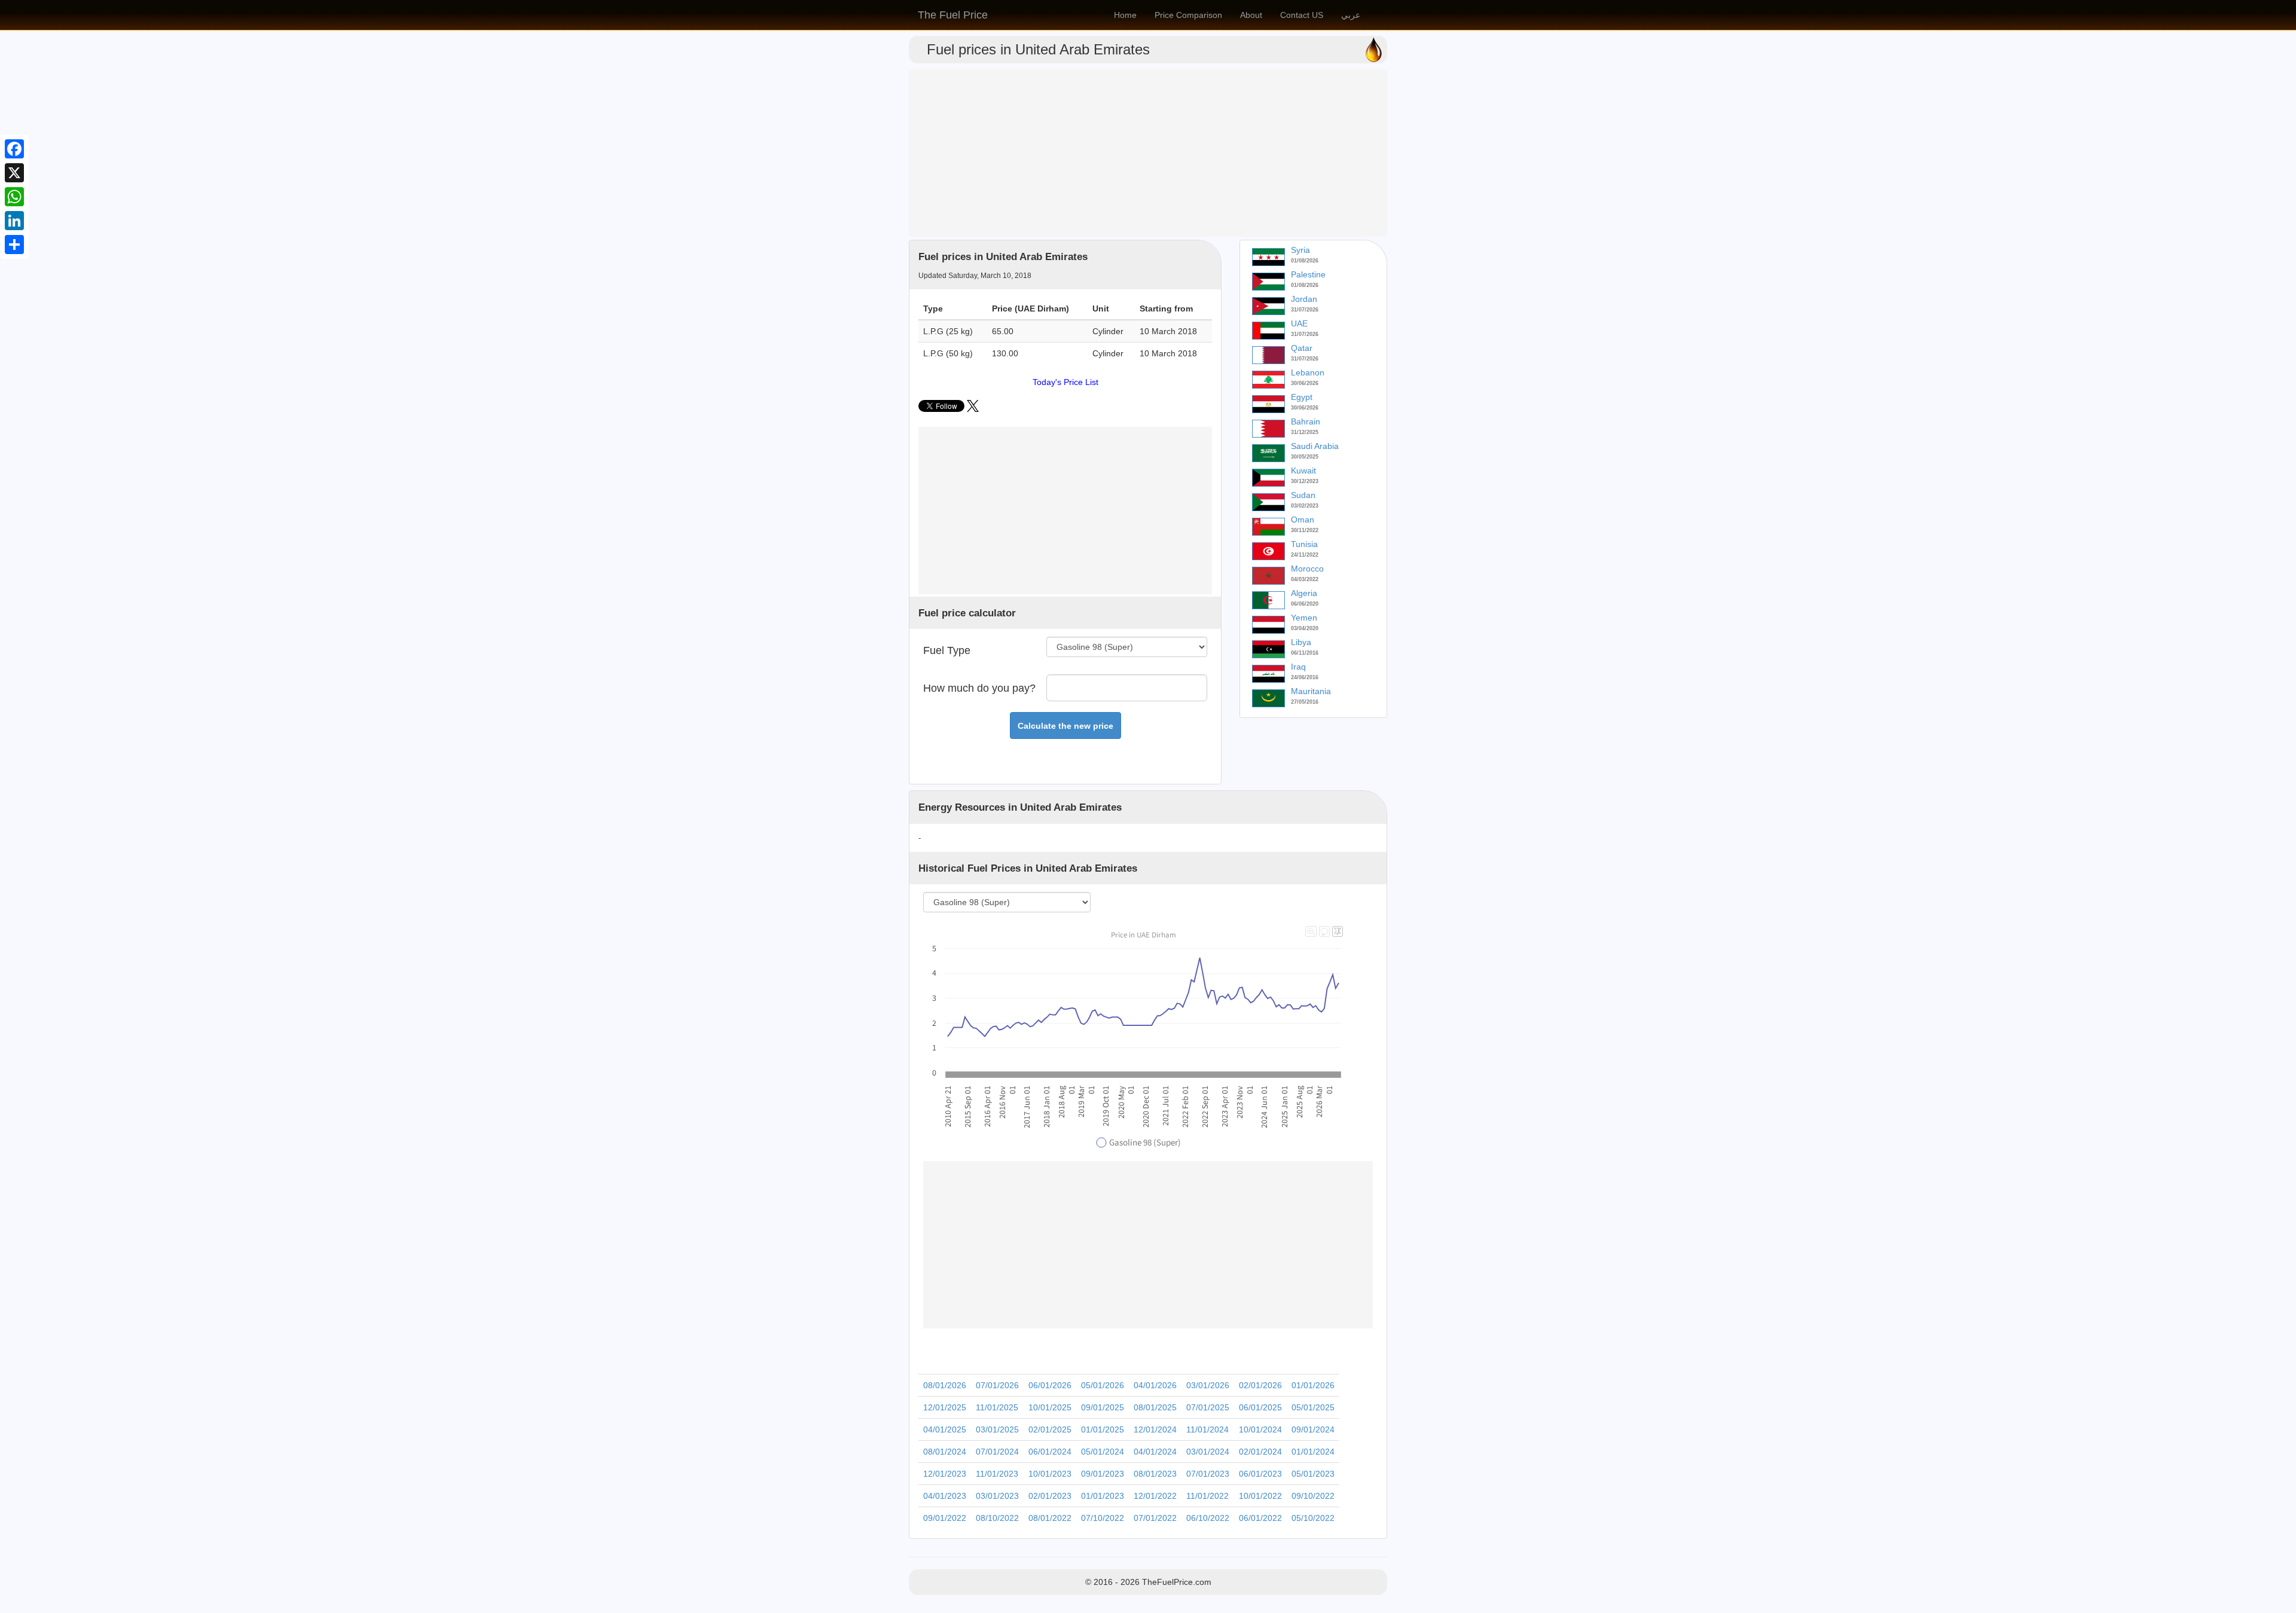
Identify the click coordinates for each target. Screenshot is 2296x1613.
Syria (1300, 250)
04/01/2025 (945, 1429)
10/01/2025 (1050, 1407)
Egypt (1302, 397)
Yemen (1304, 618)
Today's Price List (1065, 382)
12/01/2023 (945, 1474)
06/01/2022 (1260, 1518)
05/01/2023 (1313, 1474)
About (1251, 15)
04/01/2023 (945, 1496)
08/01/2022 (1050, 1518)
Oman (1303, 520)
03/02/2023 (1305, 506)
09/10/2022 (1313, 1496)
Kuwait (1303, 471)
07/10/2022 (1103, 1518)
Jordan (1304, 299)
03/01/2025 (997, 1429)
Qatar (1302, 348)
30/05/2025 (1305, 457)
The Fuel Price (953, 15)
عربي (1351, 15)
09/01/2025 (1103, 1407)
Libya (1301, 642)
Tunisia (1304, 544)
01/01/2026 (1313, 1385)
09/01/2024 (1313, 1429)
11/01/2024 (1207, 1429)
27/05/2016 (1305, 702)
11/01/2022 (1207, 1496)
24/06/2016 (1305, 677)
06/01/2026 (1050, 1385)
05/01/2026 (1103, 1385)
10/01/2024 (1260, 1429)
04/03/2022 (1305, 579)
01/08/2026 (1305, 261)
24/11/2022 (1305, 555)
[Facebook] (14, 149)
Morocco (1307, 569)
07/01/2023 (1208, 1474)
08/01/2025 (1155, 1407)
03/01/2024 (1208, 1452)
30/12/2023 (1305, 481)
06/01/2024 (1050, 1452)
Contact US (1302, 15)
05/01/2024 (1103, 1452)
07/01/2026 (997, 1385)
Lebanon (1308, 372)
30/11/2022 (1305, 530)
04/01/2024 (1155, 1452)
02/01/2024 (1260, 1452)
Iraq (1298, 667)
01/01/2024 (1313, 1452)
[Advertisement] (1148, 153)
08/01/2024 (945, 1452)
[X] (14, 173)
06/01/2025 (1260, 1407)
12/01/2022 (1155, 1496)
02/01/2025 (1050, 1429)
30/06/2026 (1305, 383)
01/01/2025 (1103, 1429)
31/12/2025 (1305, 432)
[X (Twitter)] (973, 409)
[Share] (14, 245)
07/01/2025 (1208, 1407)
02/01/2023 (1050, 1496)
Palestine (1308, 274)
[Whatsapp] (14, 197)
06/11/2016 (1305, 653)
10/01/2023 (1050, 1474)
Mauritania (1311, 691)
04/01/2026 (1155, 1385)
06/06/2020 (1305, 604)
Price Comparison (1188, 15)
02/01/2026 (1260, 1385)
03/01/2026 (1208, 1385)
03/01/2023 (997, 1496)
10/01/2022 (1260, 1496)
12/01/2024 (1155, 1429)
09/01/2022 (945, 1518)
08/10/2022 (997, 1518)
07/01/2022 (1155, 1518)
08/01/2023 (1155, 1474)
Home (1125, 15)
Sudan (1303, 495)
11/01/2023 (997, 1474)
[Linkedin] (14, 221)
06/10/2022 (1208, 1518)
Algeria (1304, 593)
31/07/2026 (1305, 310)
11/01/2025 (997, 1407)
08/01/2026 (945, 1385)
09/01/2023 (1103, 1474)
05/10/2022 (1313, 1518)
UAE (1299, 323)
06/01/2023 (1260, 1474)
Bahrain (1306, 421)
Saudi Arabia (1315, 446)
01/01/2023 (1103, 1496)
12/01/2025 (945, 1407)
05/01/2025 (1313, 1407)
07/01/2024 (997, 1452)
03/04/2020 (1305, 628)
